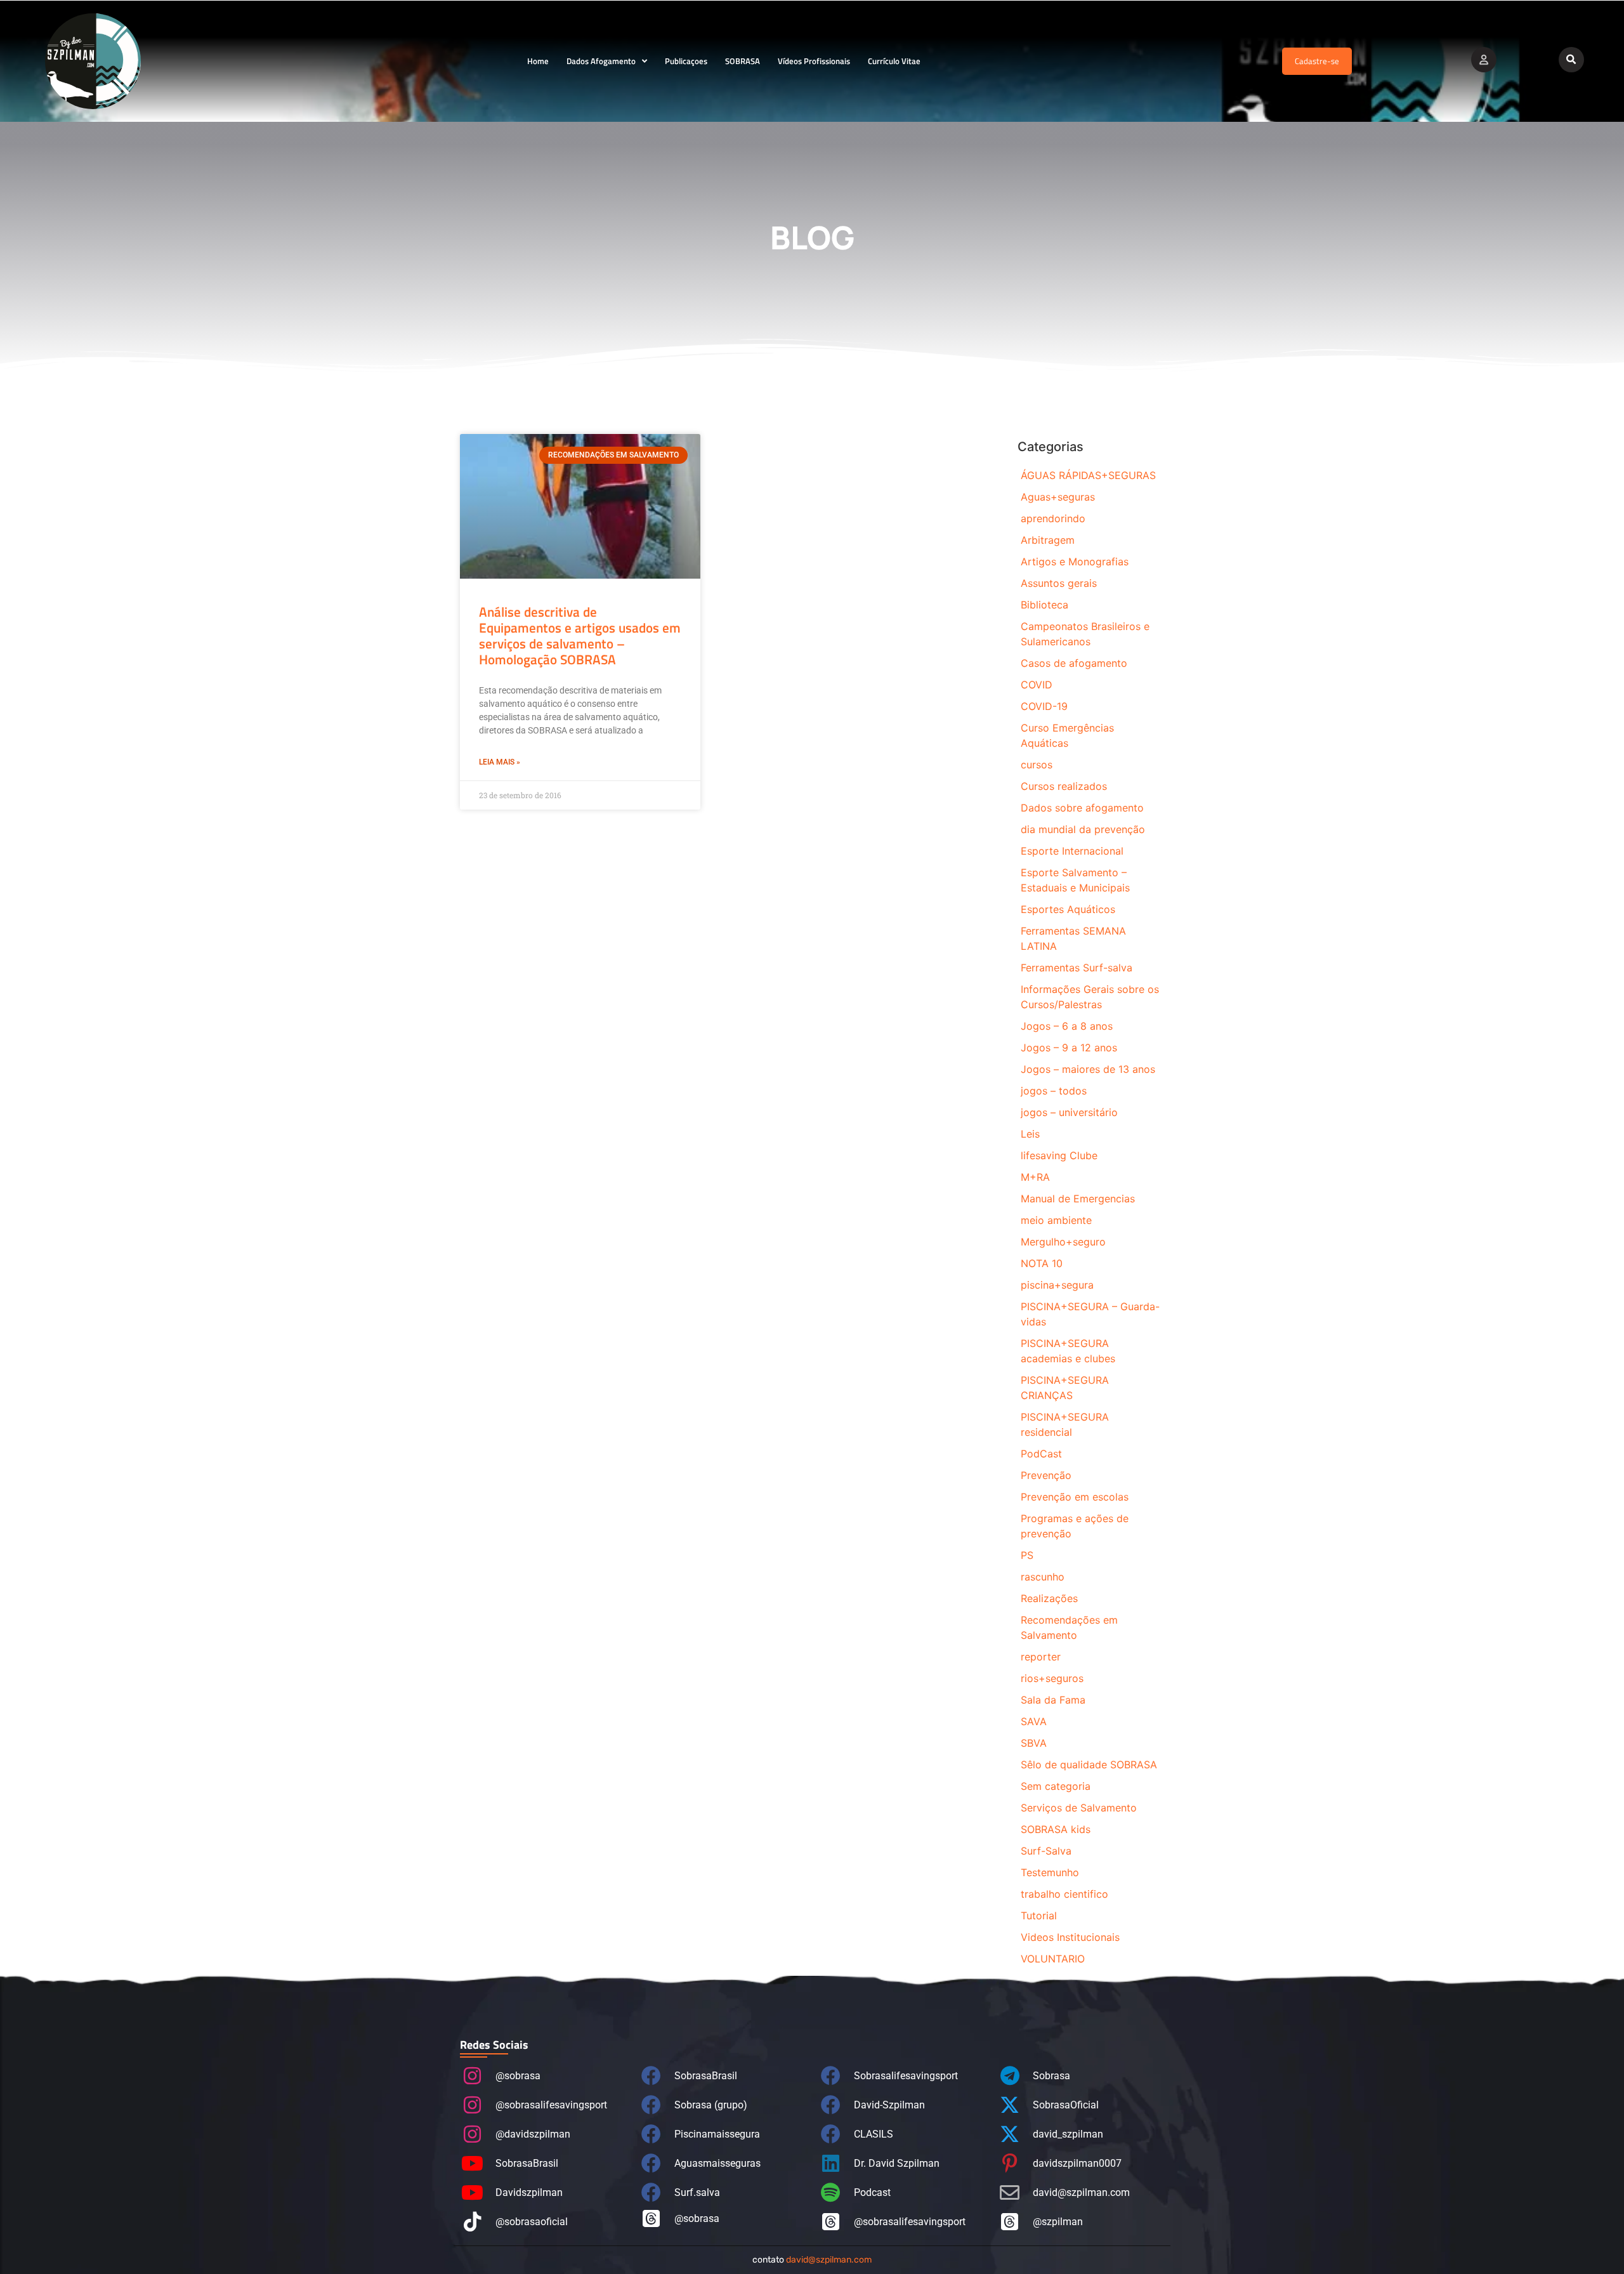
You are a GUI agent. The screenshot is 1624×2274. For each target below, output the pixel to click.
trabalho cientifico (1064, 1894)
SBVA (1034, 1743)
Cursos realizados (1064, 786)
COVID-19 (1044, 706)
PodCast (1041, 1454)
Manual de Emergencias (1078, 1199)
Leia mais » (500, 762)
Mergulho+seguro (1063, 1242)
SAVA (1034, 1721)
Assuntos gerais (1059, 583)
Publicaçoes (686, 61)
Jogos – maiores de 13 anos (1088, 1069)
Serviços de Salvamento (1079, 1808)
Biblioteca (1044, 605)
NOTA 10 (1042, 1263)
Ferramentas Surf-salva (1077, 968)
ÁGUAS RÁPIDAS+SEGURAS (1088, 475)
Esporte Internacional (1072, 851)
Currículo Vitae (894, 61)
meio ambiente (1056, 1220)
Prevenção (1046, 1475)
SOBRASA (743, 61)
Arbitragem (1048, 540)
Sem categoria (1056, 1786)
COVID (1037, 685)
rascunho (1043, 1577)
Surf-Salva (1046, 1851)
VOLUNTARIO (1053, 1959)
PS (1027, 1555)
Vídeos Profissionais (814, 61)
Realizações (1049, 1598)
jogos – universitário (1069, 1112)
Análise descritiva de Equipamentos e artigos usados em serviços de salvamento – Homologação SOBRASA (580, 636)
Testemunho (1050, 1872)
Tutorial (1039, 1916)
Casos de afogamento (1074, 663)
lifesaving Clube (1059, 1155)
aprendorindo (1053, 518)
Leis (1030, 1134)
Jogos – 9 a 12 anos (1069, 1048)
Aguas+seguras (1058, 497)
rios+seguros (1052, 1678)
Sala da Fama (1053, 1700)
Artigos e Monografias (1075, 562)
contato (812, 2260)
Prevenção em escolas (1075, 1497)
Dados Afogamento (601, 61)
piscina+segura (1057, 1285)
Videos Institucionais (1070, 1937)
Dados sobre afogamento (1082, 808)
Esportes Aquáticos (1068, 909)
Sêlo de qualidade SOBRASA (1089, 1765)
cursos (1037, 765)
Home (538, 61)
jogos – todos (1054, 1091)
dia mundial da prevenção (1083, 829)
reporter (1041, 1657)
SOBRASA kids (1056, 1829)
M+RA (1035, 1177)
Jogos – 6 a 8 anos (1067, 1026)
